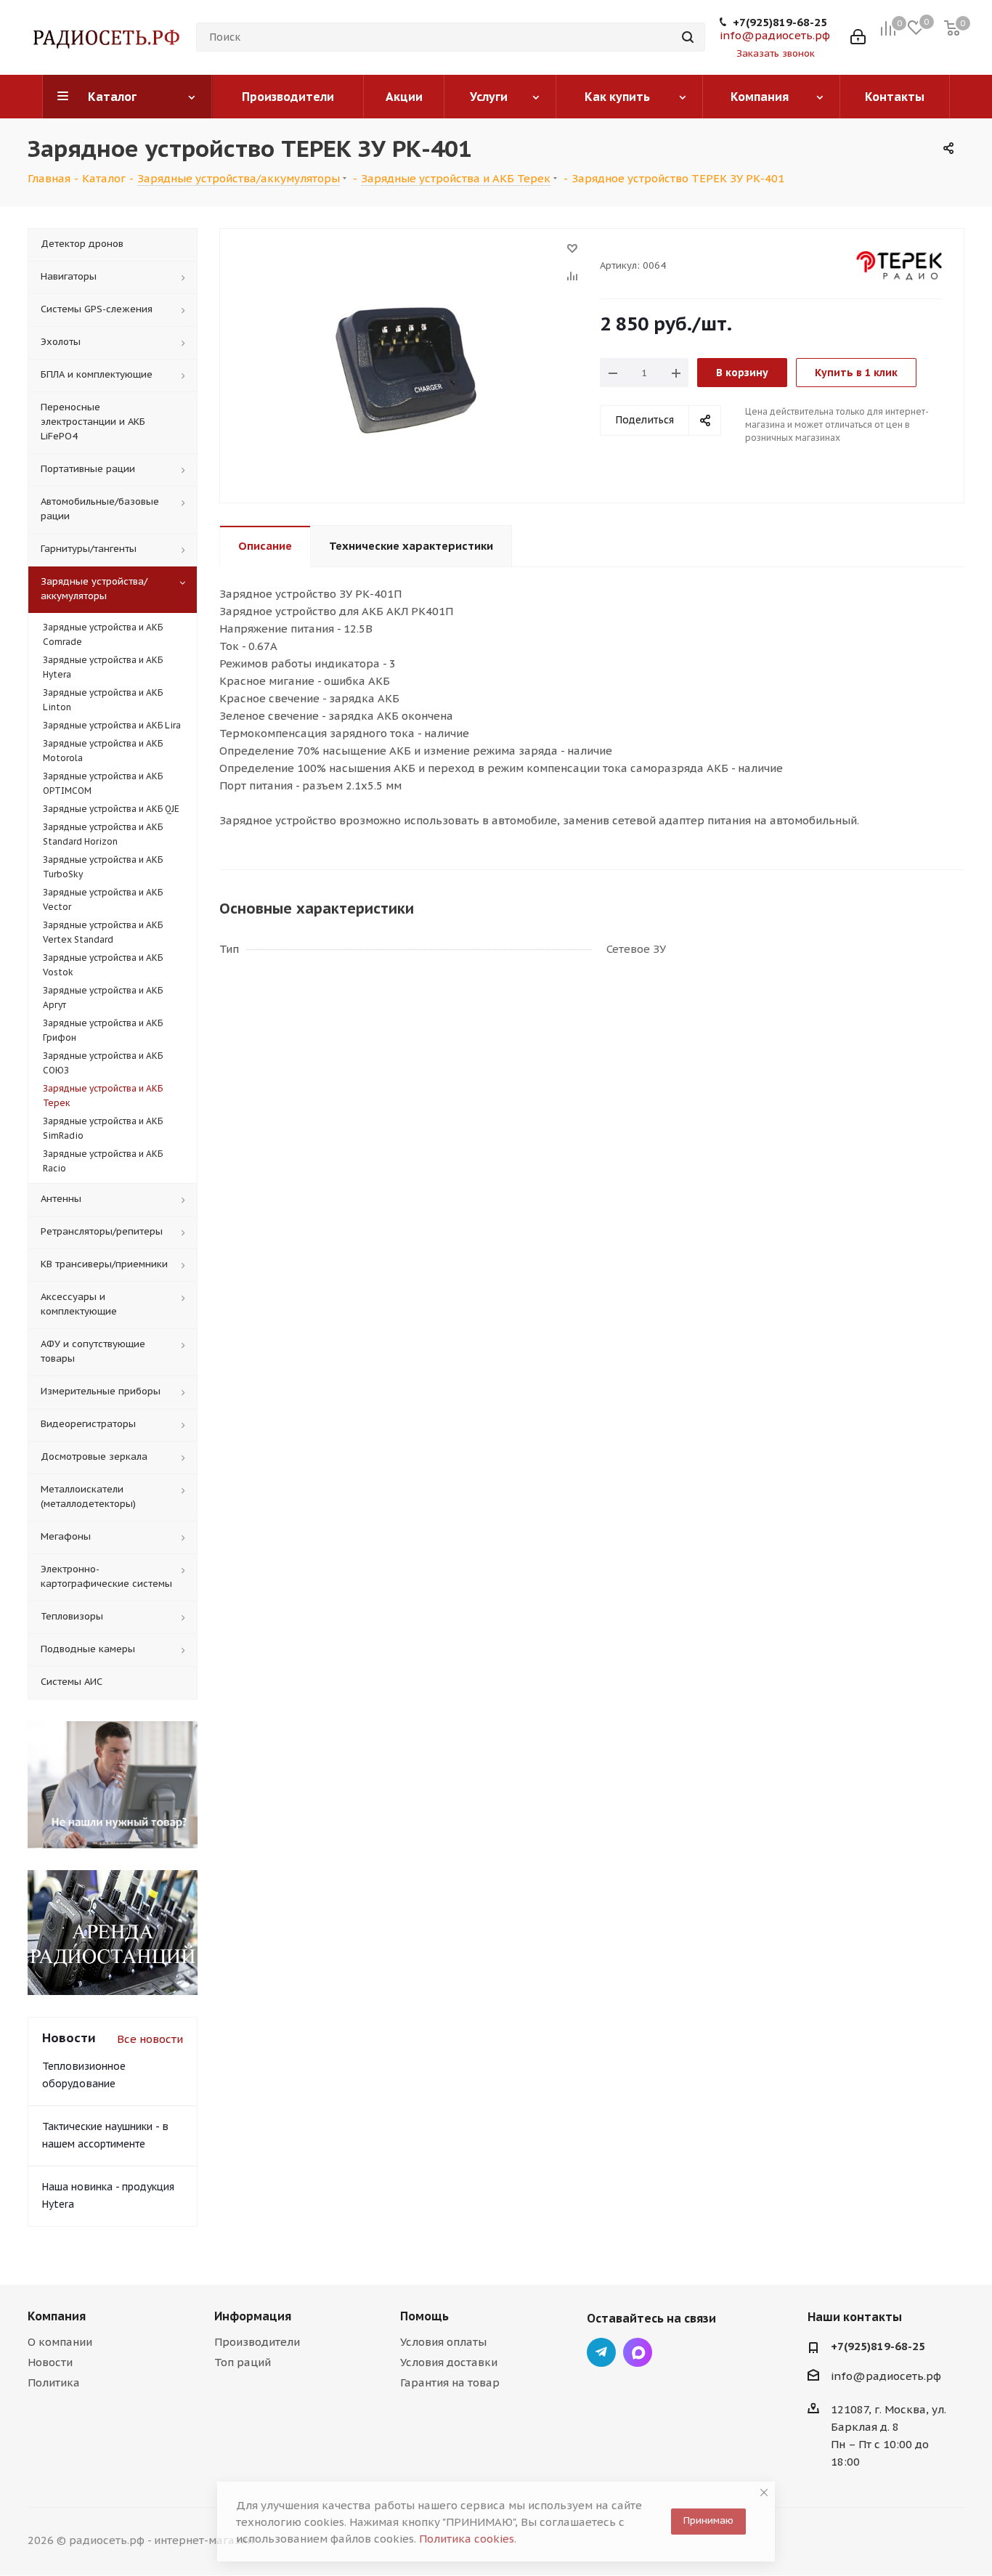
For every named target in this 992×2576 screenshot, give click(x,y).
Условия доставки (449, 2362)
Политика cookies (467, 2539)
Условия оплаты (443, 2342)
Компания (57, 2316)
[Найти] (688, 37)
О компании (60, 2342)
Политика (54, 2382)
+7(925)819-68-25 (780, 23)
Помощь (424, 2316)
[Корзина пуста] (952, 28)
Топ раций (243, 2362)
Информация (253, 2316)
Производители (257, 2342)
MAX (638, 2352)
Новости (50, 2362)
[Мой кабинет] (858, 37)
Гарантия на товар (450, 2382)
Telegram (601, 2352)
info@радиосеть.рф (775, 35)
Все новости (150, 2039)
